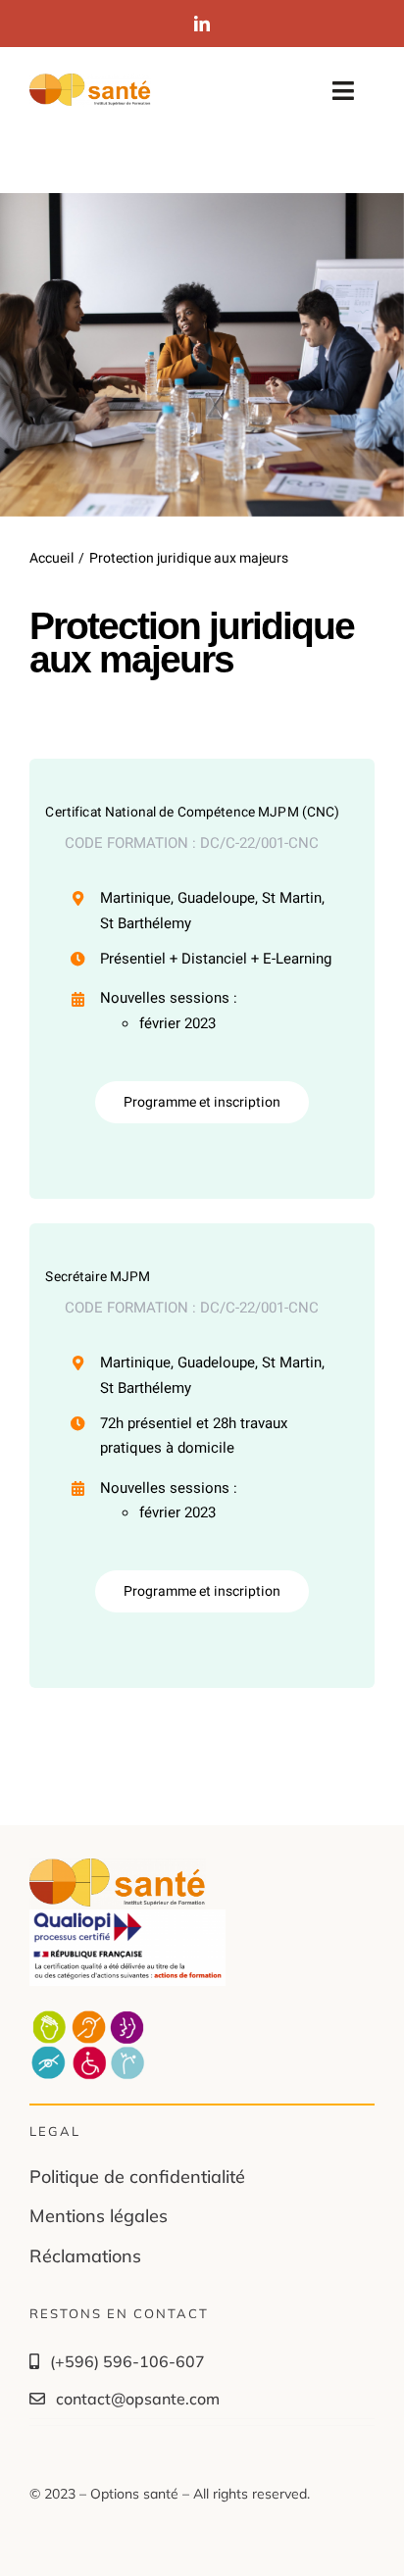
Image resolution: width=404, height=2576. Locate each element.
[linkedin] (202, 24)
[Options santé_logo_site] (90, 82)
